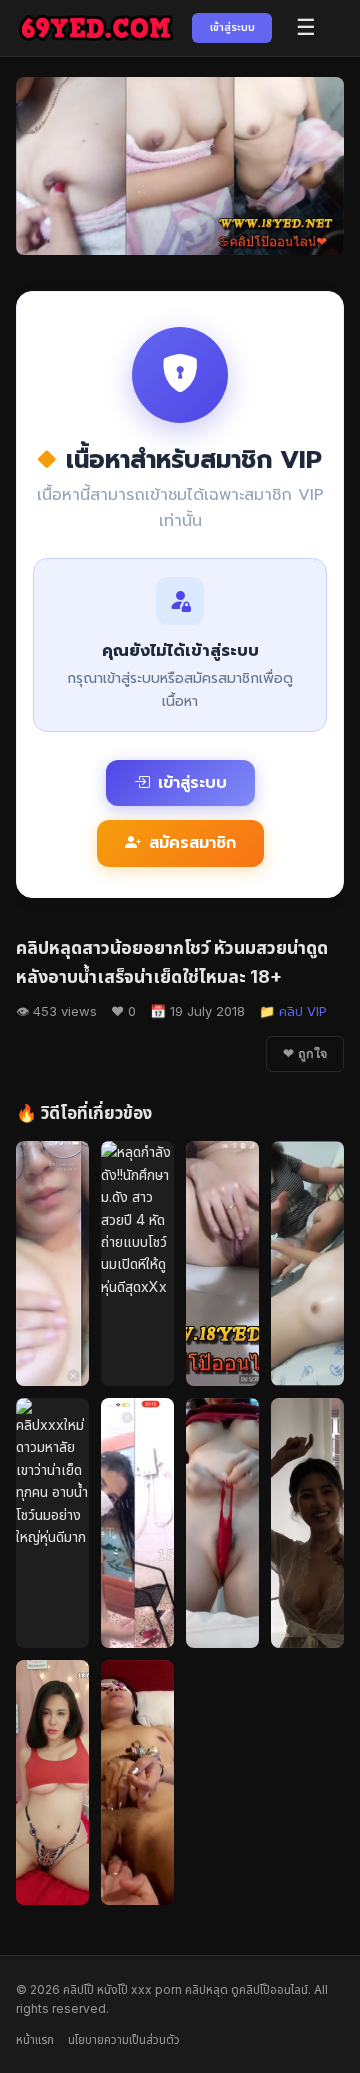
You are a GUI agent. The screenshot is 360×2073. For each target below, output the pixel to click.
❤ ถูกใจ (305, 1054)
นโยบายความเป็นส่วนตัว (124, 2039)
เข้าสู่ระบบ (232, 27)
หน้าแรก (35, 2039)
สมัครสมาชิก (192, 843)
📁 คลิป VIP (293, 1011)
